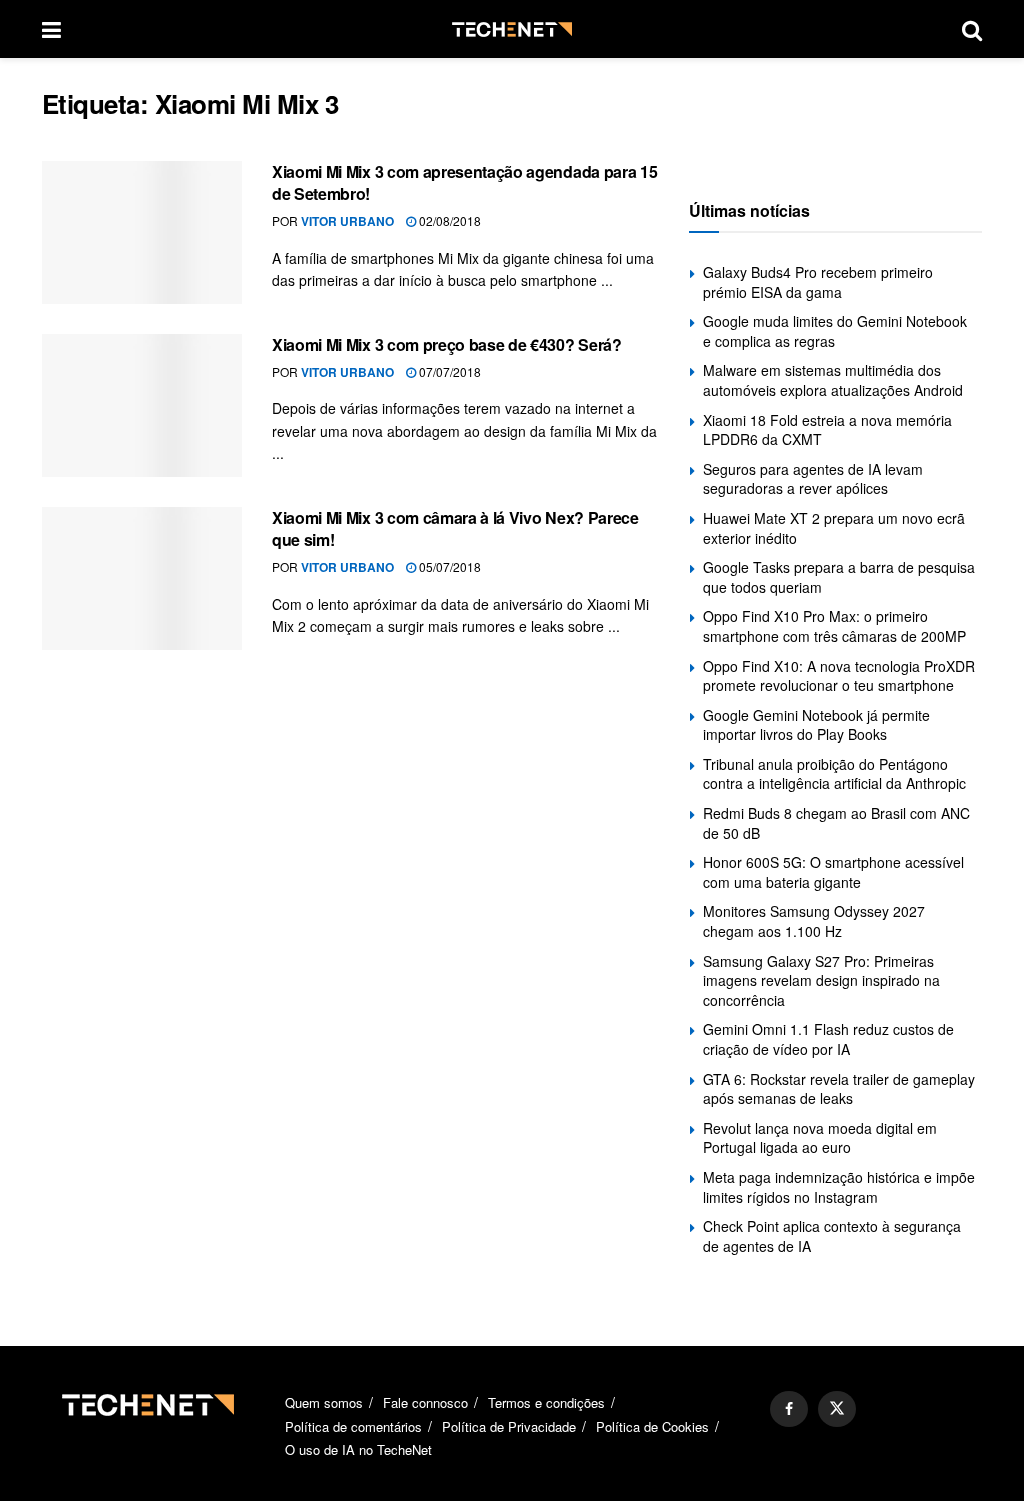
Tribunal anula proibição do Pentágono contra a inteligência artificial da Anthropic (834, 774)
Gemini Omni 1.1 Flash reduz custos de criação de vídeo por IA (828, 1039)
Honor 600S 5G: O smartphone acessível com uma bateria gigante (833, 872)
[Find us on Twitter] (837, 1409)
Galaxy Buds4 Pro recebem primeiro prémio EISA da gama (818, 282)
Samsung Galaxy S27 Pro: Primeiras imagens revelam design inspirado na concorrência (821, 980)
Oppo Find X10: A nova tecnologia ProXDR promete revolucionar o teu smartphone (839, 676)
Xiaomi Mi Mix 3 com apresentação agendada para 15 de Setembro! (464, 182)
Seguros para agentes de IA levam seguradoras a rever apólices (813, 479)
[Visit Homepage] (512, 29)
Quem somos (324, 1402)
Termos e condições (546, 1402)
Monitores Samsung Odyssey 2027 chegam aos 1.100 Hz (814, 921)
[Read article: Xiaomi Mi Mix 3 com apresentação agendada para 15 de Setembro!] (142, 232)
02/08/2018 (448, 220)
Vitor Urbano (347, 221)
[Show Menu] (51, 29)
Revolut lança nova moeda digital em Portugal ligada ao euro (820, 1138)
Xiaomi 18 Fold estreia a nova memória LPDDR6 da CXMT (827, 430)
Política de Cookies (652, 1426)
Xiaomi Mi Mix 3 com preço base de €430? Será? (447, 344)
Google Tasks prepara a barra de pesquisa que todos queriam (839, 577)
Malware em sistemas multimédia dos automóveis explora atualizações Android (833, 380)
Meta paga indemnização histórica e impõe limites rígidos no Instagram (839, 1187)
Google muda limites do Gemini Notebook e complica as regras (835, 331)
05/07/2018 (448, 566)
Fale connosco (425, 1402)
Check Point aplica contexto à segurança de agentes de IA (832, 1236)
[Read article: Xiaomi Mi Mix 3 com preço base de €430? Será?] (142, 405)
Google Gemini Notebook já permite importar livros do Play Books (816, 725)
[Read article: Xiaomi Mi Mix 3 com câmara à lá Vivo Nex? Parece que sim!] (142, 578)
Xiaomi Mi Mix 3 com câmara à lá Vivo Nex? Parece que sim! (455, 528)
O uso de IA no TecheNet (358, 1449)
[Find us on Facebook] (789, 1409)
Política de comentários (353, 1426)
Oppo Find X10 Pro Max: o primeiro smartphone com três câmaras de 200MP (834, 626)
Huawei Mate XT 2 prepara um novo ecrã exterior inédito (834, 528)
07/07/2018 (448, 371)
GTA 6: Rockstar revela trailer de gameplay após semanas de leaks (839, 1089)
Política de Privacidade (509, 1426)
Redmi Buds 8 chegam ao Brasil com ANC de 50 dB (836, 823)
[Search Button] (972, 29)
